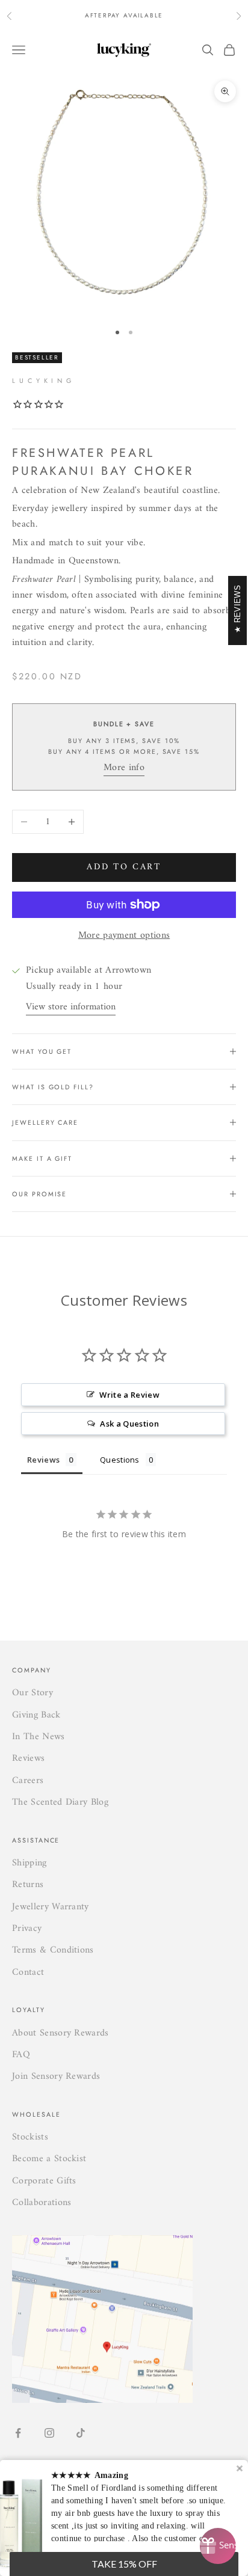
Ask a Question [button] (129, 1424)
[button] (124, 2564)
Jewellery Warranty (51, 1907)
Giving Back (36, 1715)
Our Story (33, 1693)
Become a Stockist (49, 2159)
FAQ (21, 2055)
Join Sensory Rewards (56, 2076)
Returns (28, 1885)
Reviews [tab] (43, 1460)
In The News (39, 1737)
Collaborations (42, 2203)
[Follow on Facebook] (18, 2433)
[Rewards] (218, 2546)
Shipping (29, 1863)
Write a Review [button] (129, 1395)
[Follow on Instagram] (49, 2433)
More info (124, 768)
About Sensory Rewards (60, 2033)
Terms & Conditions (53, 1950)
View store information (71, 1007)
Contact (28, 1972)
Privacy (27, 1929)
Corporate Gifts (44, 2181)
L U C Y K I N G (42, 381)
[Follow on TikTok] (81, 2433)
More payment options (124, 935)
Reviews (28, 1758)
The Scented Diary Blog (60, 1802)
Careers (28, 1781)
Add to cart (124, 867)
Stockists (30, 2137)
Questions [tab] (120, 1460)
